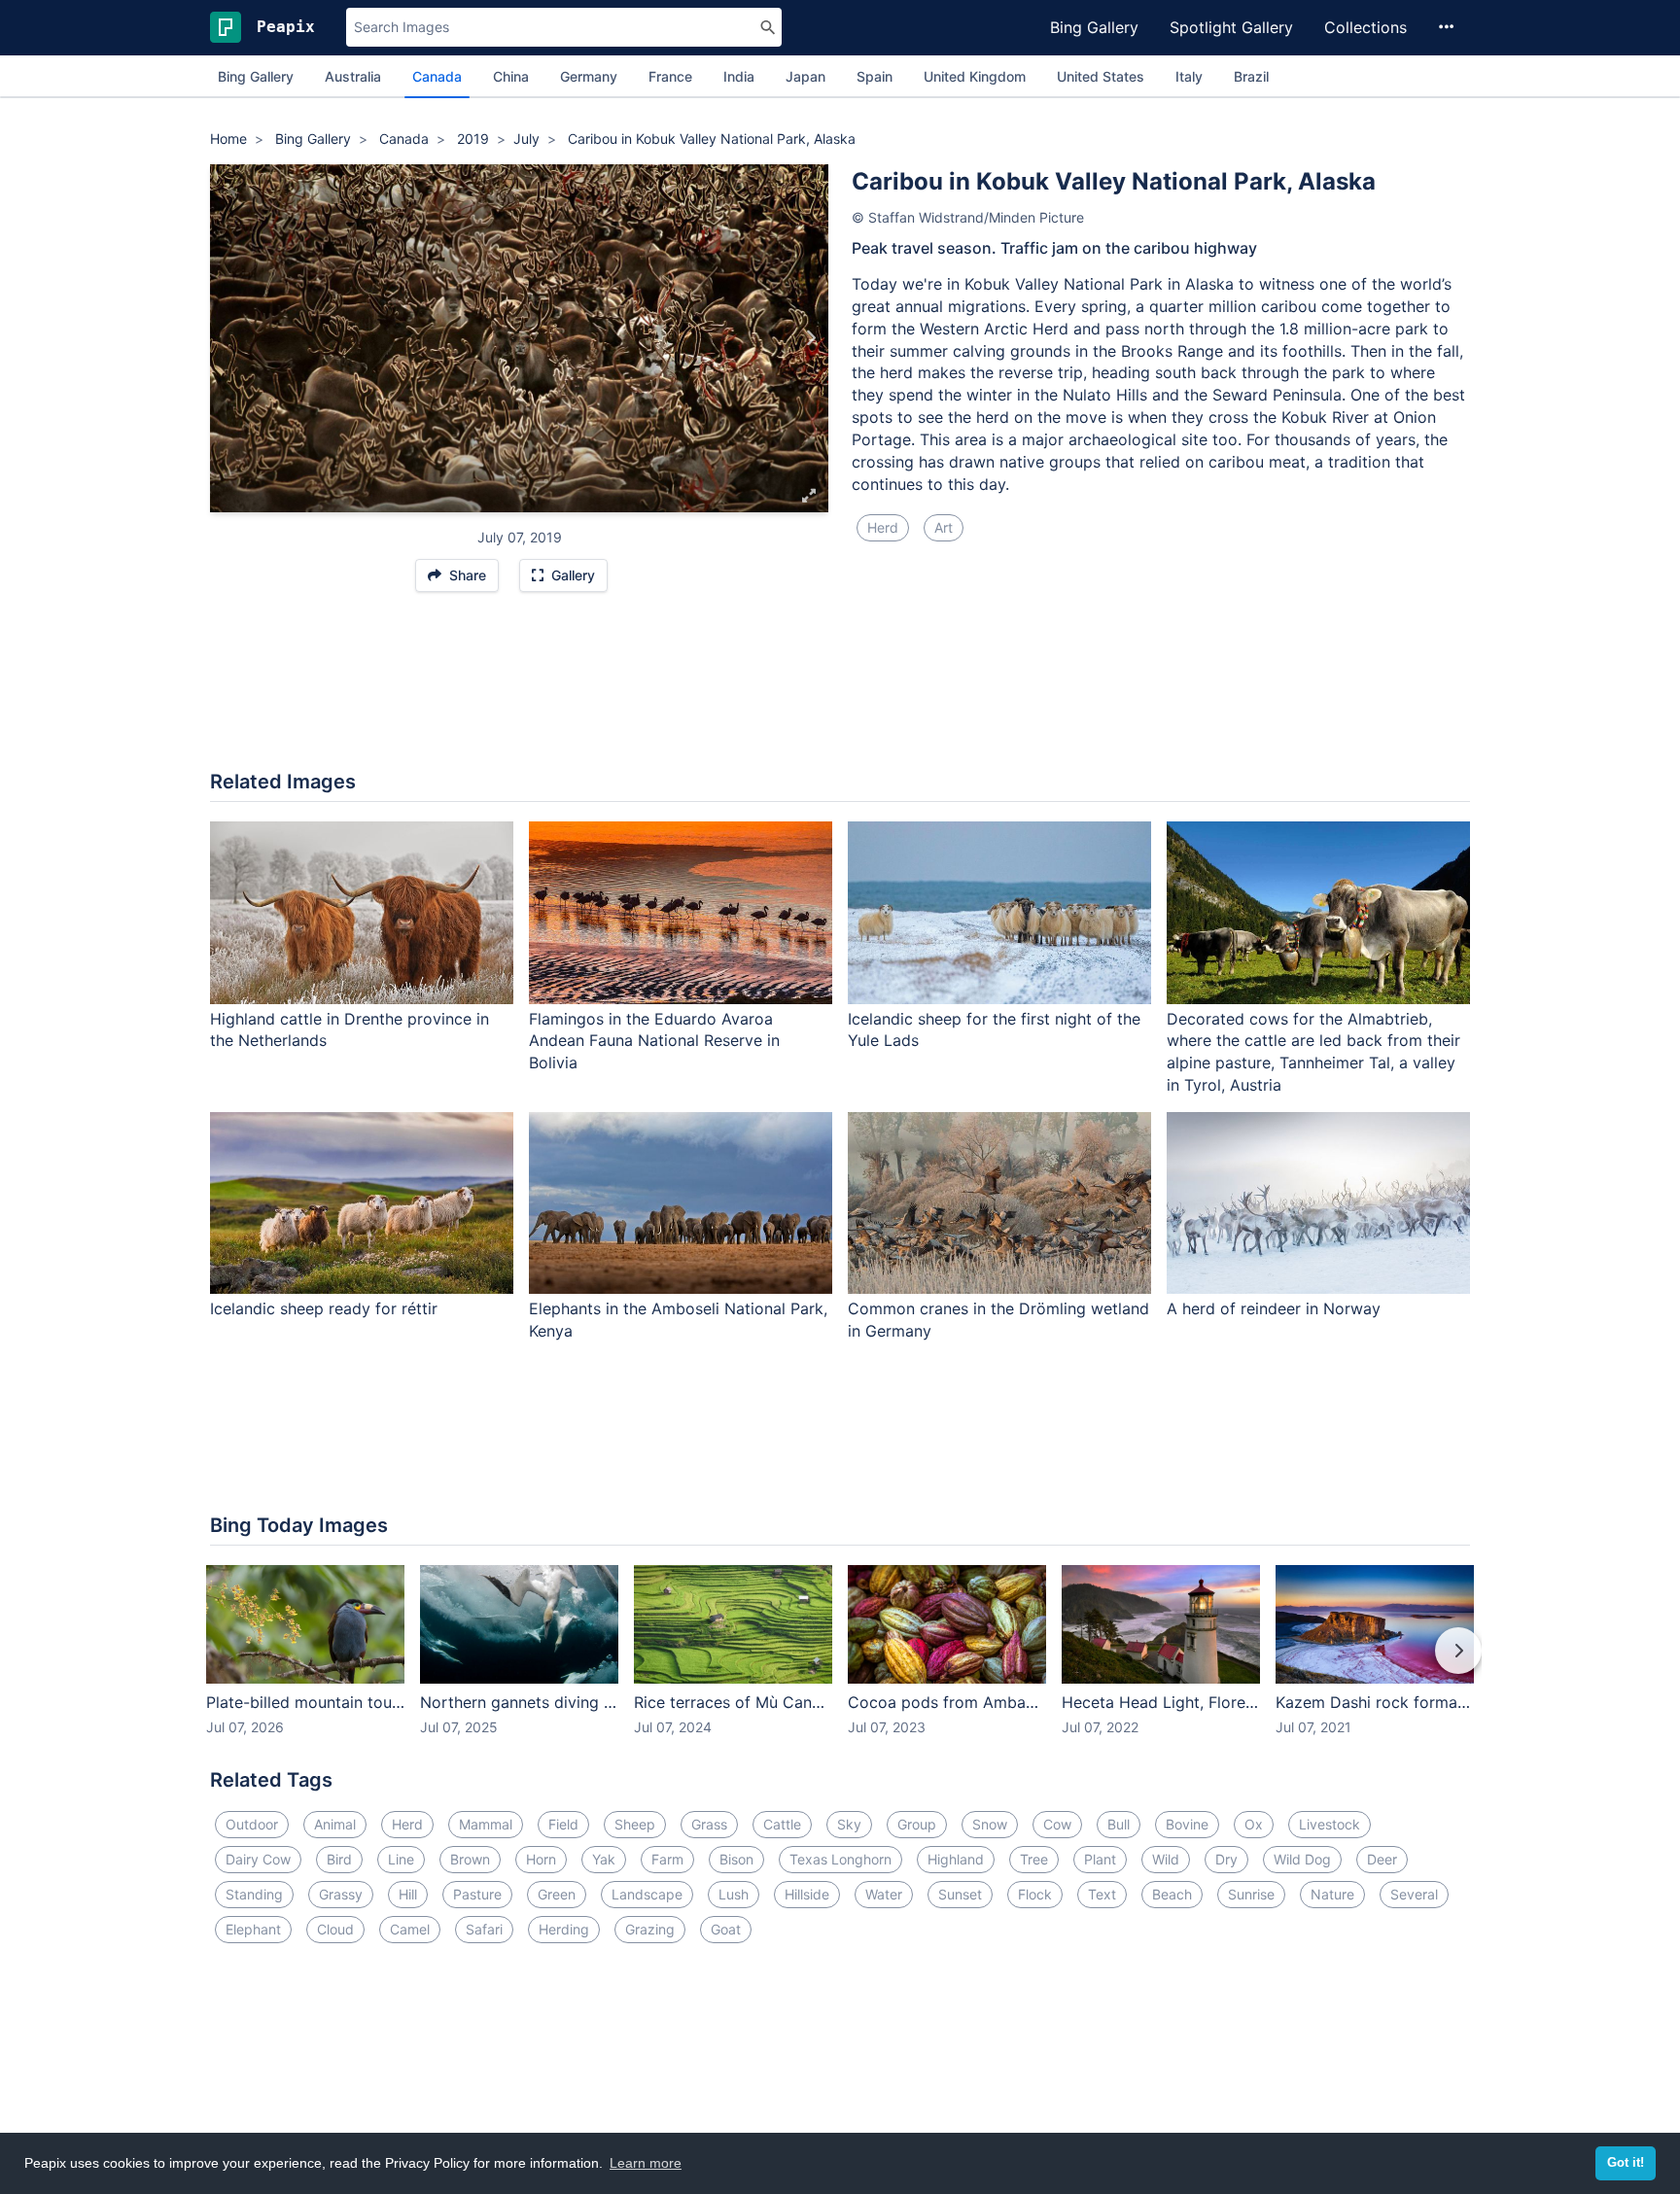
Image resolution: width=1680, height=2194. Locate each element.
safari (484, 1929)
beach (1172, 1894)
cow (1057, 1824)
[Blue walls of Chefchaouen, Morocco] (810, 338)
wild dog (1302, 1859)
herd (883, 527)
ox (1254, 1824)
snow (990, 1824)
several (1414, 1894)
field (563, 1824)
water (884, 1894)
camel (410, 1929)
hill (408, 1894)
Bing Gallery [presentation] (256, 76)
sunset (960, 1894)
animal (335, 1824)
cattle (782, 1824)
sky (849, 1824)
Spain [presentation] (875, 76)
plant (1100, 1859)
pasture (477, 1894)
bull (1119, 1824)
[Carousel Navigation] (840, 1664)
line (401, 1859)
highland (956, 1859)
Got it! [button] (1626, 2163)
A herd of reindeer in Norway (1274, 1308)
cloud (335, 1929)
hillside (807, 1894)
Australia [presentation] (353, 76)
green (557, 1894)
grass (709, 1824)
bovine (1187, 1824)
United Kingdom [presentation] (975, 76)
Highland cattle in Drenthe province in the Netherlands (350, 1030)
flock (1035, 1894)
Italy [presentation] (1189, 76)
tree (1034, 1859)
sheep (635, 1824)
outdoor (252, 1824)
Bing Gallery (1094, 27)
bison (736, 1859)
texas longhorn (840, 1859)
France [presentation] (670, 76)
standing (254, 1894)
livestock (1330, 1824)
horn (541, 1859)
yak (604, 1859)
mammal (486, 1824)
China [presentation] (511, 76)
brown (470, 1859)
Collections (1365, 27)
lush (734, 1894)
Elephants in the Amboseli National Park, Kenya (678, 1320)
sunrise (1251, 1894)
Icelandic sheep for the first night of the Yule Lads (994, 1030)
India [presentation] (739, 76)
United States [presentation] (1101, 76)
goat (726, 1929)
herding (564, 1929)
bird (339, 1859)
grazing (650, 1929)
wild (1166, 1859)
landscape (647, 1894)
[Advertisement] (840, 691)
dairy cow (258, 1859)
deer (1382, 1859)
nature (1332, 1894)
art (944, 527)
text (1102, 1894)
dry (1226, 1859)
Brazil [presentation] (1251, 76)
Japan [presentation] (805, 76)
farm (667, 1859)
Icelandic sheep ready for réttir (324, 1308)
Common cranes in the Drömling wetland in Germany (998, 1320)
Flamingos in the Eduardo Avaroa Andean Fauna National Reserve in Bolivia (654, 1041)
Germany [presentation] (589, 76)
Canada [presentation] (437, 76)
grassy (341, 1894)
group (917, 1824)
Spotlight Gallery (1231, 27)
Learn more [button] (646, 2163)
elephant (253, 1929)
